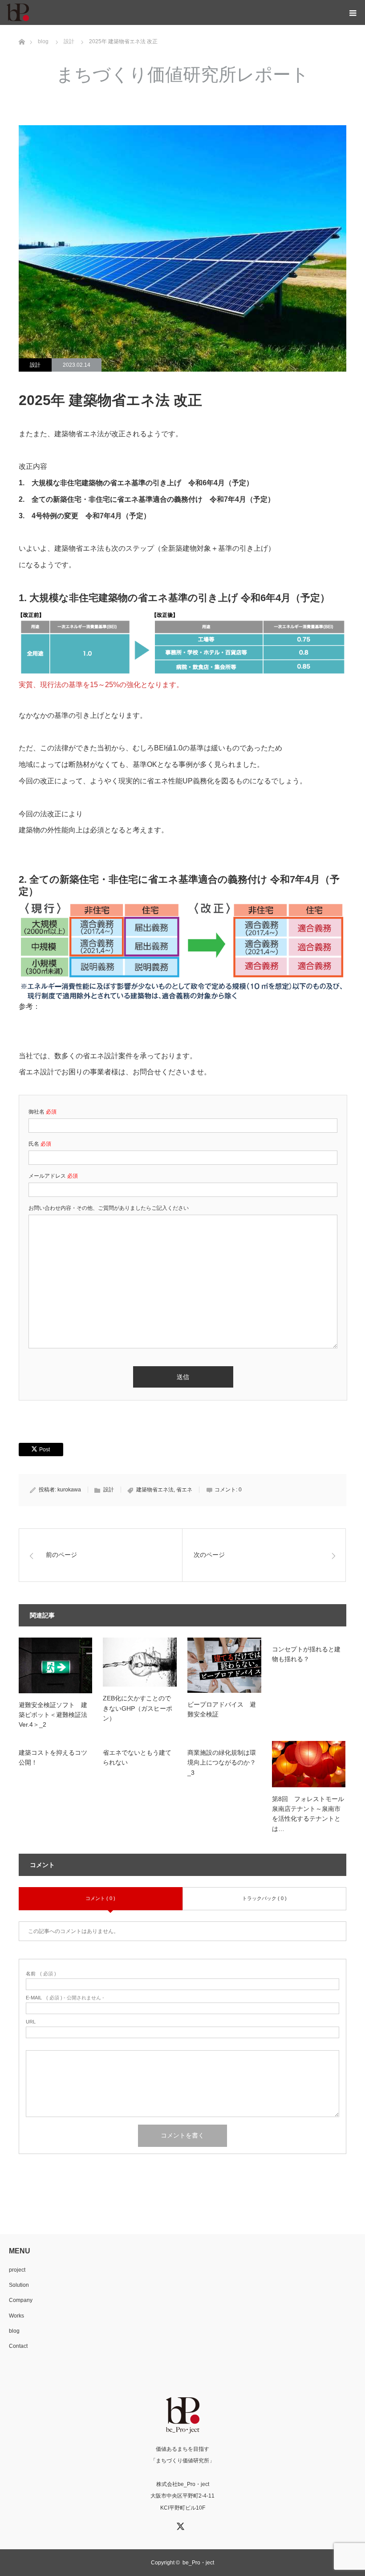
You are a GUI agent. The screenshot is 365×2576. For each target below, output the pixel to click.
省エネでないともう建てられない (137, 1757)
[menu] (353, 12)
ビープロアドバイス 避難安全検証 (222, 1709)
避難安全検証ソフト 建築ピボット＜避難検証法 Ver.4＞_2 (56, 1715)
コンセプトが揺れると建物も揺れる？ (306, 1654)
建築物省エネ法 (155, 1490)
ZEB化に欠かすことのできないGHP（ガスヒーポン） (138, 1708)
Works (16, 2316)
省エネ (184, 1490)
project (17, 2270)
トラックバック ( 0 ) (264, 1898)
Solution (19, 2285)
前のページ (61, 1555)
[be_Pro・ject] (29, 12)
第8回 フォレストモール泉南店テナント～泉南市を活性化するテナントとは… (308, 1814)
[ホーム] (22, 28)
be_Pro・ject (198, 2563)
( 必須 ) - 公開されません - (65, 1998)
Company (21, 2300)
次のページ (209, 1555)
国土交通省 (58, 1006)
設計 (35, 365)
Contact (18, 2346)
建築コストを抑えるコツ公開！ (53, 1757)
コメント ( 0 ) (100, 1898)
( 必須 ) (41, 1974)
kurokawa (69, 1490)
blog (14, 2331)
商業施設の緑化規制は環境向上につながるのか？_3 (222, 1763)
